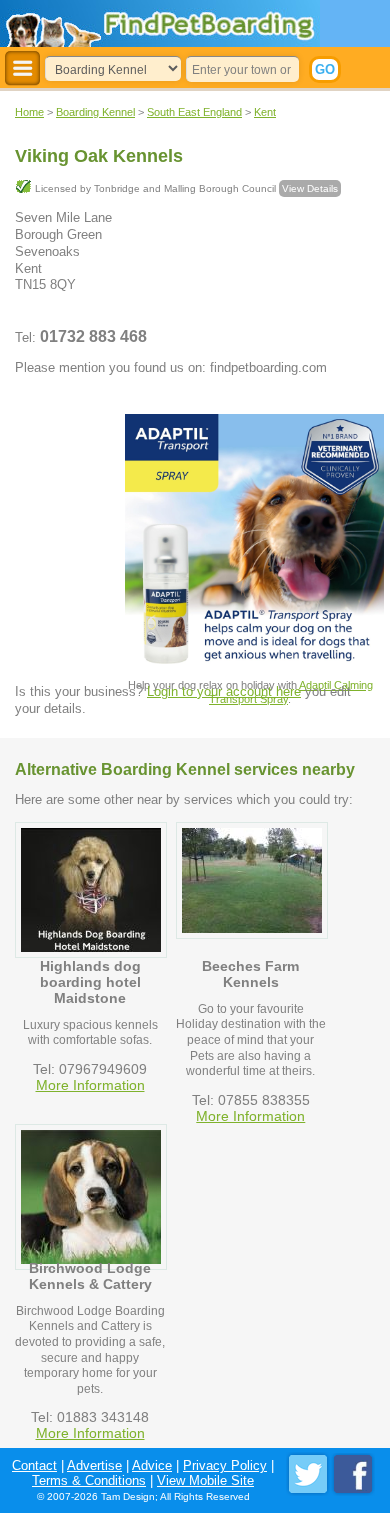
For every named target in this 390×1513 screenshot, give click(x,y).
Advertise (94, 1465)
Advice (152, 1465)
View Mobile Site (205, 1480)
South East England (194, 112)
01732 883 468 (93, 336)
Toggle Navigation (22, 68)
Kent (265, 112)
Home (29, 112)
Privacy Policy (225, 1465)
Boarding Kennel (95, 112)
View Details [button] (310, 188)
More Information (90, 1085)
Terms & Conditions (89, 1480)
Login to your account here (224, 691)
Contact (34, 1465)
